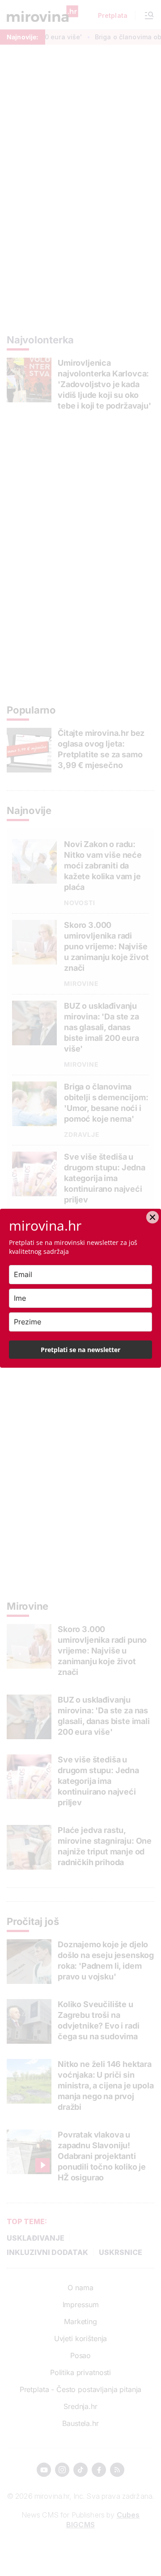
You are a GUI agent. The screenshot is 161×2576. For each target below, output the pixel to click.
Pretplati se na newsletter (80, 1350)
